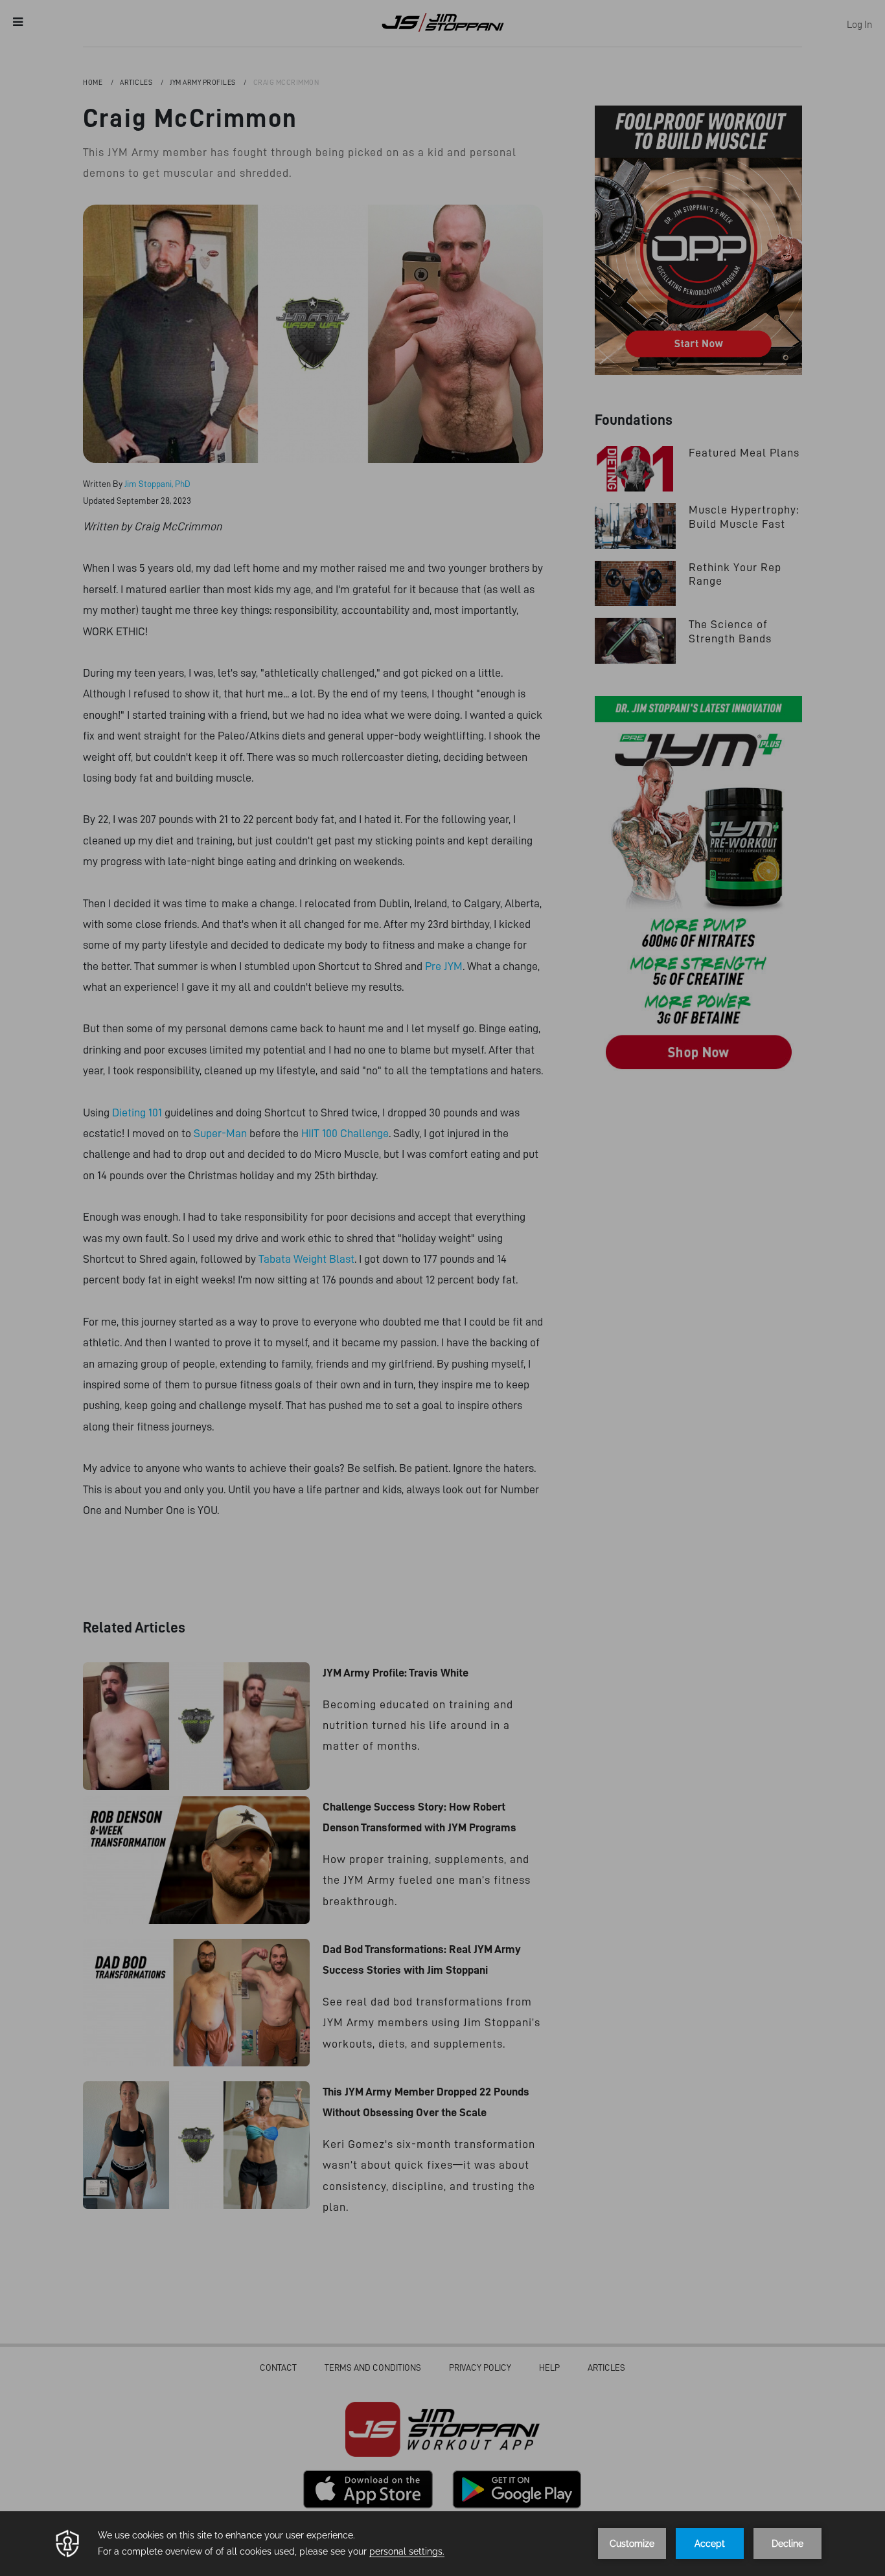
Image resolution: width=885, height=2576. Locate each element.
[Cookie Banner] (442, 2544)
